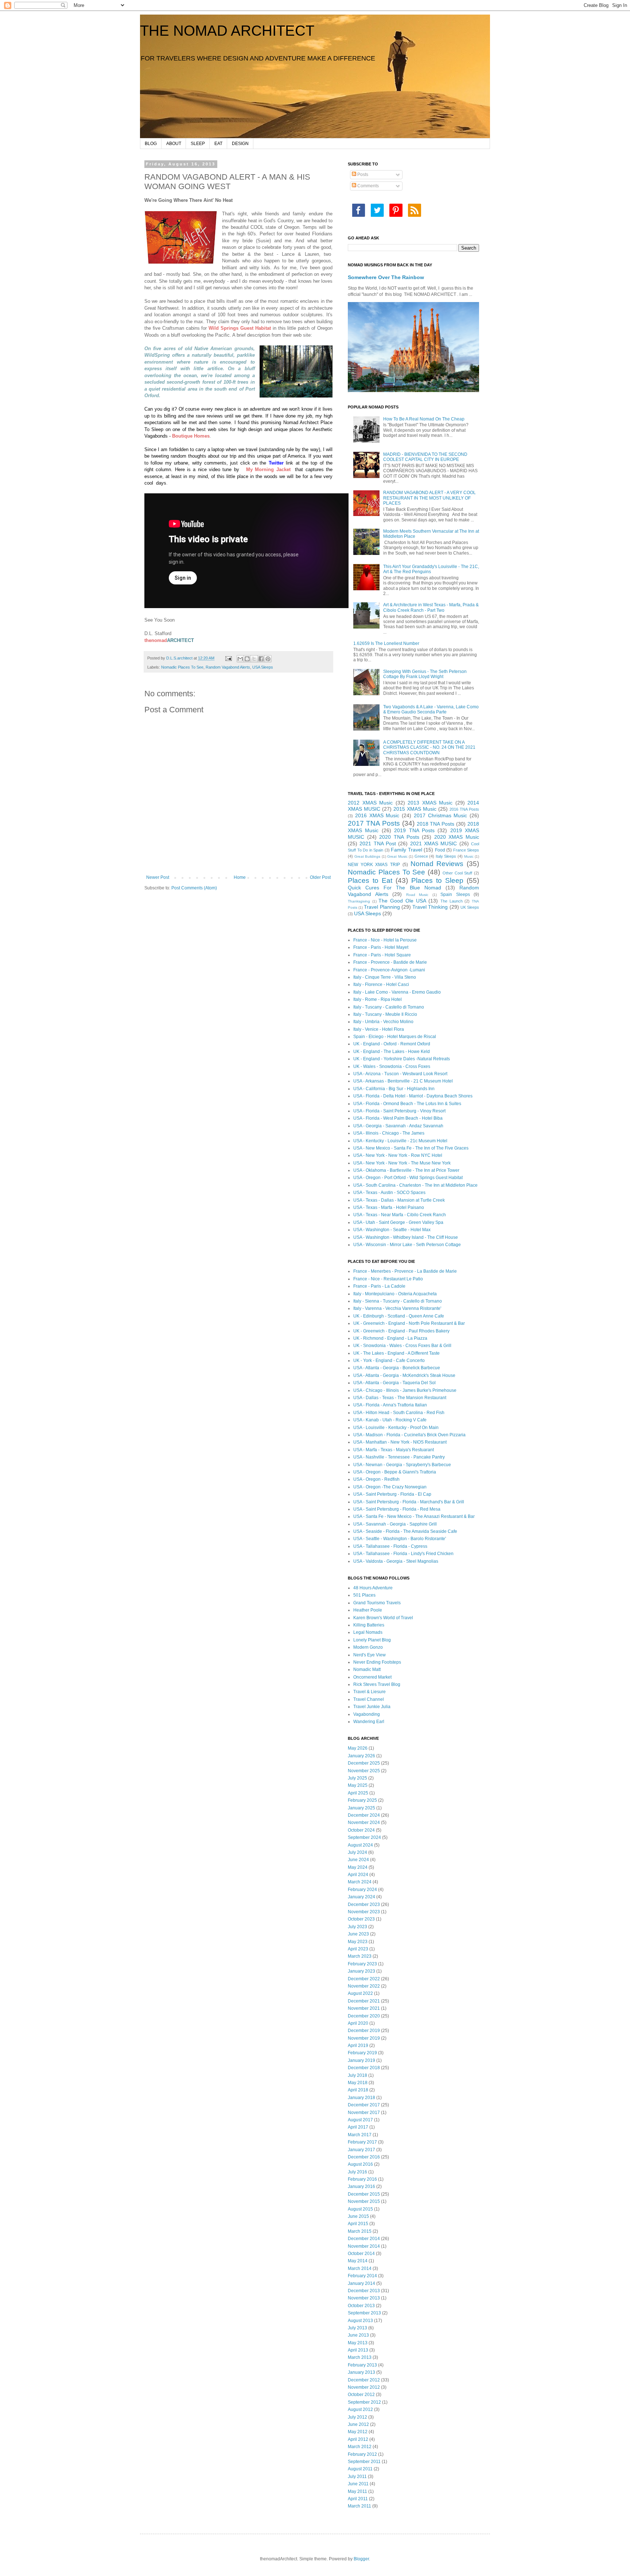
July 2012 (357, 2417)
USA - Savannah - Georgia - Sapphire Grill (395, 1524)
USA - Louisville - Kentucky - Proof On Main (396, 1428)
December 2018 (364, 2068)
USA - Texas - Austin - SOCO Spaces (389, 1193)
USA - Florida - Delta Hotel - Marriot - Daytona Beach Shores (413, 1096)
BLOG (151, 144)
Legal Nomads (368, 1632)
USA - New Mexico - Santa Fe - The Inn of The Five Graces (411, 1148)
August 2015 (360, 2209)
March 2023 (360, 1956)
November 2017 (364, 2113)
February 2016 (362, 2179)
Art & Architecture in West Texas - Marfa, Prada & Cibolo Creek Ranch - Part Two (431, 607)
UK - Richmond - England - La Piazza (390, 1338)
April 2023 (358, 1949)
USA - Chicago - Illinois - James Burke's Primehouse (405, 1390)
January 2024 (361, 1897)
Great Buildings (367, 856)
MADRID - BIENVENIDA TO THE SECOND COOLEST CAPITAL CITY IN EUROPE (425, 457)
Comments (367, 186)
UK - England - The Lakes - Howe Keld (392, 1052)
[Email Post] (228, 658)
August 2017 (360, 2120)
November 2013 (364, 2298)
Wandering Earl (369, 1722)
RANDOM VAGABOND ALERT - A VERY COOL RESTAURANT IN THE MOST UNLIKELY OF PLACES (429, 498)
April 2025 (358, 1793)
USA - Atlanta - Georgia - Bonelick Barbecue (397, 1368)
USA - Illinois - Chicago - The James (389, 1133)
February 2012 (362, 2454)
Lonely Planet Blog (372, 1640)
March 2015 (360, 2231)
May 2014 (358, 2261)
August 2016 (360, 2164)
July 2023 (357, 1927)
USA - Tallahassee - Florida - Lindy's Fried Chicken (403, 1554)
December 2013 (364, 2291)
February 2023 (362, 1964)
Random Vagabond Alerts (228, 667)
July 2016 (357, 2172)
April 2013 (358, 2350)
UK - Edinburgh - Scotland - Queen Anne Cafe (399, 1316)
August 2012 (360, 2409)
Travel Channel (369, 1699)
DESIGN (240, 144)
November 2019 (364, 2038)
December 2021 (364, 2001)
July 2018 (357, 2075)
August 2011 (360, 2469)
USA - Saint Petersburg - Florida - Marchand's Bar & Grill (409, 1502)
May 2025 (358, 1785)
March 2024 (360, 1882)
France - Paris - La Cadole (379, 1286)
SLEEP (198, 144)
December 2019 (364, 2031)
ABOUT (174, 144)
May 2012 (358, 2432)
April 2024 (358, 1875)
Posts (362, 175)
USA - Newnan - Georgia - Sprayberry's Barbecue (402, 1465)
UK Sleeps (470, 907)
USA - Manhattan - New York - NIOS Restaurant (400, 1442)
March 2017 (360, 2135)
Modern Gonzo (368, 1647)
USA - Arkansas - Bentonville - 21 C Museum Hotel (403, 1081)
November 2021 (364, 2008)
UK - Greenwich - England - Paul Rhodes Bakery (401, 1331)
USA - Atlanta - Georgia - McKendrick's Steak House (404, 1375)
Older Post (320, 877)
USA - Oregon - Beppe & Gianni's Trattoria (395, 1472)
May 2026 (358, 1748)
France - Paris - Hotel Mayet (381, 947)
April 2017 (358, 2127)
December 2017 (364, 2105)
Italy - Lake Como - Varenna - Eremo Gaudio (397, 992)
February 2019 (362, 2053)
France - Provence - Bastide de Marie (390, 962)
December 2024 (364, 1815)
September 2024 (364, 1837)
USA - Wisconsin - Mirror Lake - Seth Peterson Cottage (407, 1245)
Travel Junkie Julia (372, 1707)
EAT (218, 144)
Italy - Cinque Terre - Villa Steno (385, 977)
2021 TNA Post (378, 843)
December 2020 (364, 2016)
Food (440, 850)
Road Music (417, 895)
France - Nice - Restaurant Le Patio (388, 1279)
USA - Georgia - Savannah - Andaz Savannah (398, 1126)
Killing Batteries (369, 1625)
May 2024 (358, 1867)
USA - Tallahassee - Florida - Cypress (390, 1546)
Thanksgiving (359, 901)
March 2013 (360, 2357)
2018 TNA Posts (436, 824)
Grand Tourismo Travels (377, 1603)
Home (240, 877)
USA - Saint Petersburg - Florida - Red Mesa (397, 1509)
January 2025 (361, 1808)
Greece (421, 856)
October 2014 (361, 2254)
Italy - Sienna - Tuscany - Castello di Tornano (398, 1301)
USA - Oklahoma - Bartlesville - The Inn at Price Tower (406, 1170)
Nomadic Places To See (182, 667)
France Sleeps (466, 850)
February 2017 (362, 2142)
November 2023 (364, 1912)
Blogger (361, 2559)
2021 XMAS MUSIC (434, 843)
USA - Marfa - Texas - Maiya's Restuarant (394, 1450)
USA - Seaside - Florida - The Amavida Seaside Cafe (405, 1531)
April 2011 (358, 2499)
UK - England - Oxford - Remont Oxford (392, 1044)
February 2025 (362, 1800)
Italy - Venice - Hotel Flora (379, 1029)
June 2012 (358, 2424)
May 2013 (358, 2343)
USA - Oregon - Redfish (376, 1479)
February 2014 (362, 2276)
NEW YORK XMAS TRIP (374, 865)
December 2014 (364, 2239)
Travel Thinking (430, 907)
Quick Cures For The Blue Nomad (394, 888)
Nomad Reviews (437, 864)
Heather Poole (368, 1610)
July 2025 (357, 1778)
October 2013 (361, 2306)
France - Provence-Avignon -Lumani (389, 970)
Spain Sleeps (455, 894)
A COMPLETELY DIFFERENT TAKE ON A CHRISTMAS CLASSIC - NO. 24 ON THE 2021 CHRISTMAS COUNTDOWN (429, 747)
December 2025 (364, 1763)
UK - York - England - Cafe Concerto (389, 1361)
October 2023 (361, 1919)
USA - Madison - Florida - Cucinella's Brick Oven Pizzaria (409, 1435)
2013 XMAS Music (430, 803)
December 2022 (364, 1979)
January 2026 (361, 1756)
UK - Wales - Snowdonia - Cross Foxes (392, 1066)
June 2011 (358, 2484)
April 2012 (358, 2439)
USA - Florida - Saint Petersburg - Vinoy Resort (399, 1111)
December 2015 (364, 2194)
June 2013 (358, 2335)
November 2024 (364, 1823)
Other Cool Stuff (458, 873)
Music (469, 856)
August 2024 (360, 1845)
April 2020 (358, 2023)
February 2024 (362, 1890)
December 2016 (364, 2157)
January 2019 (361, 2060)
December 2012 (364, 2380)
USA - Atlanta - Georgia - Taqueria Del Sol (394, 1383)
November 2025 (364, 1771)
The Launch (452, 901)
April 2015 (358, 2224)
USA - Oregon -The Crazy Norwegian (390, 1487)
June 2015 (358, 2216)
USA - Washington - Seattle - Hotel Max (392, 1230)
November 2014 (364, 2246)
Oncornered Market (372, 1677)
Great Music (397, 856)
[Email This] (240, 659)
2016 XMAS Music (377, 815)
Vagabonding (367, 1714)
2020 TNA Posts (399, 837)
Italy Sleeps (446, 856)
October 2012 (361, 2395)
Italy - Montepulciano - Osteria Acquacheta (395, 1294)
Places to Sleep (437, 880)
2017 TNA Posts (374, 823)
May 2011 (357, 2491)
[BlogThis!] (247, 659)
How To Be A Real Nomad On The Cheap (424, 419)
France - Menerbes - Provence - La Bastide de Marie (405, 1271)
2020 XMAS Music (457, 837)
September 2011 (364, 2462)
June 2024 (358, 1860)
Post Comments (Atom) (194, 888)
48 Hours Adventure (373, 1588)
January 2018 (361, 2098)
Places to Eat (370, 880)
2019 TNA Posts (414, 830)
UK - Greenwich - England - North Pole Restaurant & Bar (409, 1323)
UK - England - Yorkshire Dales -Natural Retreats (402, 1059)
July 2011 (357, 2477)
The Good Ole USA (402, 901)
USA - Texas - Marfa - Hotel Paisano (389, 1207)
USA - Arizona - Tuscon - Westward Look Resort (400, 1074)
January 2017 (361, 2150)
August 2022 (360, 1993)
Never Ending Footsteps (377, 1662)
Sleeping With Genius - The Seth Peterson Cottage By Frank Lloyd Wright (425, 674)
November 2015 (364, 2201)
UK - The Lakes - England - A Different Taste (396, 1353)
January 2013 (361, 2372)
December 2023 (364, 1904)
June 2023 (358, 1934)
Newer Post (158, 877)
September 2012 (364, 2402)
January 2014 (361, 2283)
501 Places (364, 1595)
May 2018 (358, 2083)
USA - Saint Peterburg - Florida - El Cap (392, 1494)
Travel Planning (382, 907)
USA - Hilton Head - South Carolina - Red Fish (399, 1413)
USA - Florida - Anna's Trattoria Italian (390, 1405)
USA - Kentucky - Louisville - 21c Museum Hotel (400, 1141)
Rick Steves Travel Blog (377, 1684)
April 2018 (358, 2090)
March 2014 (360, 2268)
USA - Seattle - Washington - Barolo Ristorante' (400, 1539)
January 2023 (361, 1971)
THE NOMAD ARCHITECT (227, 31)
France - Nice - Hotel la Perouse (385, 940)
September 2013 (364, 2313)
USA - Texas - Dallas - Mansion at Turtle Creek (399, 1200)
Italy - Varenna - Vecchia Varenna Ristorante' (397, 1308)
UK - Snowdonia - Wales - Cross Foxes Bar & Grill (402, 1346)
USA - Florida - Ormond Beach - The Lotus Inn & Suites (407, 1104)
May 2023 (358, 1942)
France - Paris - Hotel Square (382, 955)
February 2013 (362, 2365)
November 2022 (364, 1986)
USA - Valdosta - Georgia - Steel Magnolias (396, 1561)
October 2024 (361, 1830)
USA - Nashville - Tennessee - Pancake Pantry (399, 1457)
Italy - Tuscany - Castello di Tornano (389, 1007)
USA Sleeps (263, 667)
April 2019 (358, 2045)
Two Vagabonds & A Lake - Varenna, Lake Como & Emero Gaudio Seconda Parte (431, 709)
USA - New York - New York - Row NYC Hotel (398, 1155)
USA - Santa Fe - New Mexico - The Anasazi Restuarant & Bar (414, 1516)
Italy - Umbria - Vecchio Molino (383, 1022)
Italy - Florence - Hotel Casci (381, 984)
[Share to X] (254, 659)
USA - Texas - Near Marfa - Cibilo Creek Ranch (400, 1215)
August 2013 (360, 2321)
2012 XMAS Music (370, 803)
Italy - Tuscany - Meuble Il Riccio (385, 1014)
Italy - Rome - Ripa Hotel (378, 999)
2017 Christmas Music (441, 815)
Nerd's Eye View (370, 1655)
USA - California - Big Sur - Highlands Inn (394, 1089)
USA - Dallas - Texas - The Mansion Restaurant (400, 1398)
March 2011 (359, 2506)
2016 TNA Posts (464, 809)
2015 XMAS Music (415, 809)
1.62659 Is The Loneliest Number (386, 643)
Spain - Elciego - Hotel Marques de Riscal (395, 1037)
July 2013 (357, 2328)
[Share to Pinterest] (268, 659)
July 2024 (357, 1852)
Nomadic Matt (367, 1669)
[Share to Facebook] (261, 659)
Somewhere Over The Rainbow (386, 277)
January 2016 (361, 2187)
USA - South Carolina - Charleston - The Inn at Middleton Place (415, 1185)
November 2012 (364, 2387)
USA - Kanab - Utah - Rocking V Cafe (390, 1420)
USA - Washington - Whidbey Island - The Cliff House (406, 1237)
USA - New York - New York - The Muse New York (402, 1163)
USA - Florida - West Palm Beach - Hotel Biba (398, 1118)
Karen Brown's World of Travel (383, 1618)
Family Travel (407, 850)
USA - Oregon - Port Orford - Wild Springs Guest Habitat (408, 1178)
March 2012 (360, 2447)
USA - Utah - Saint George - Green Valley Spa (398, 1222)
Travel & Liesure (370, 1692)
